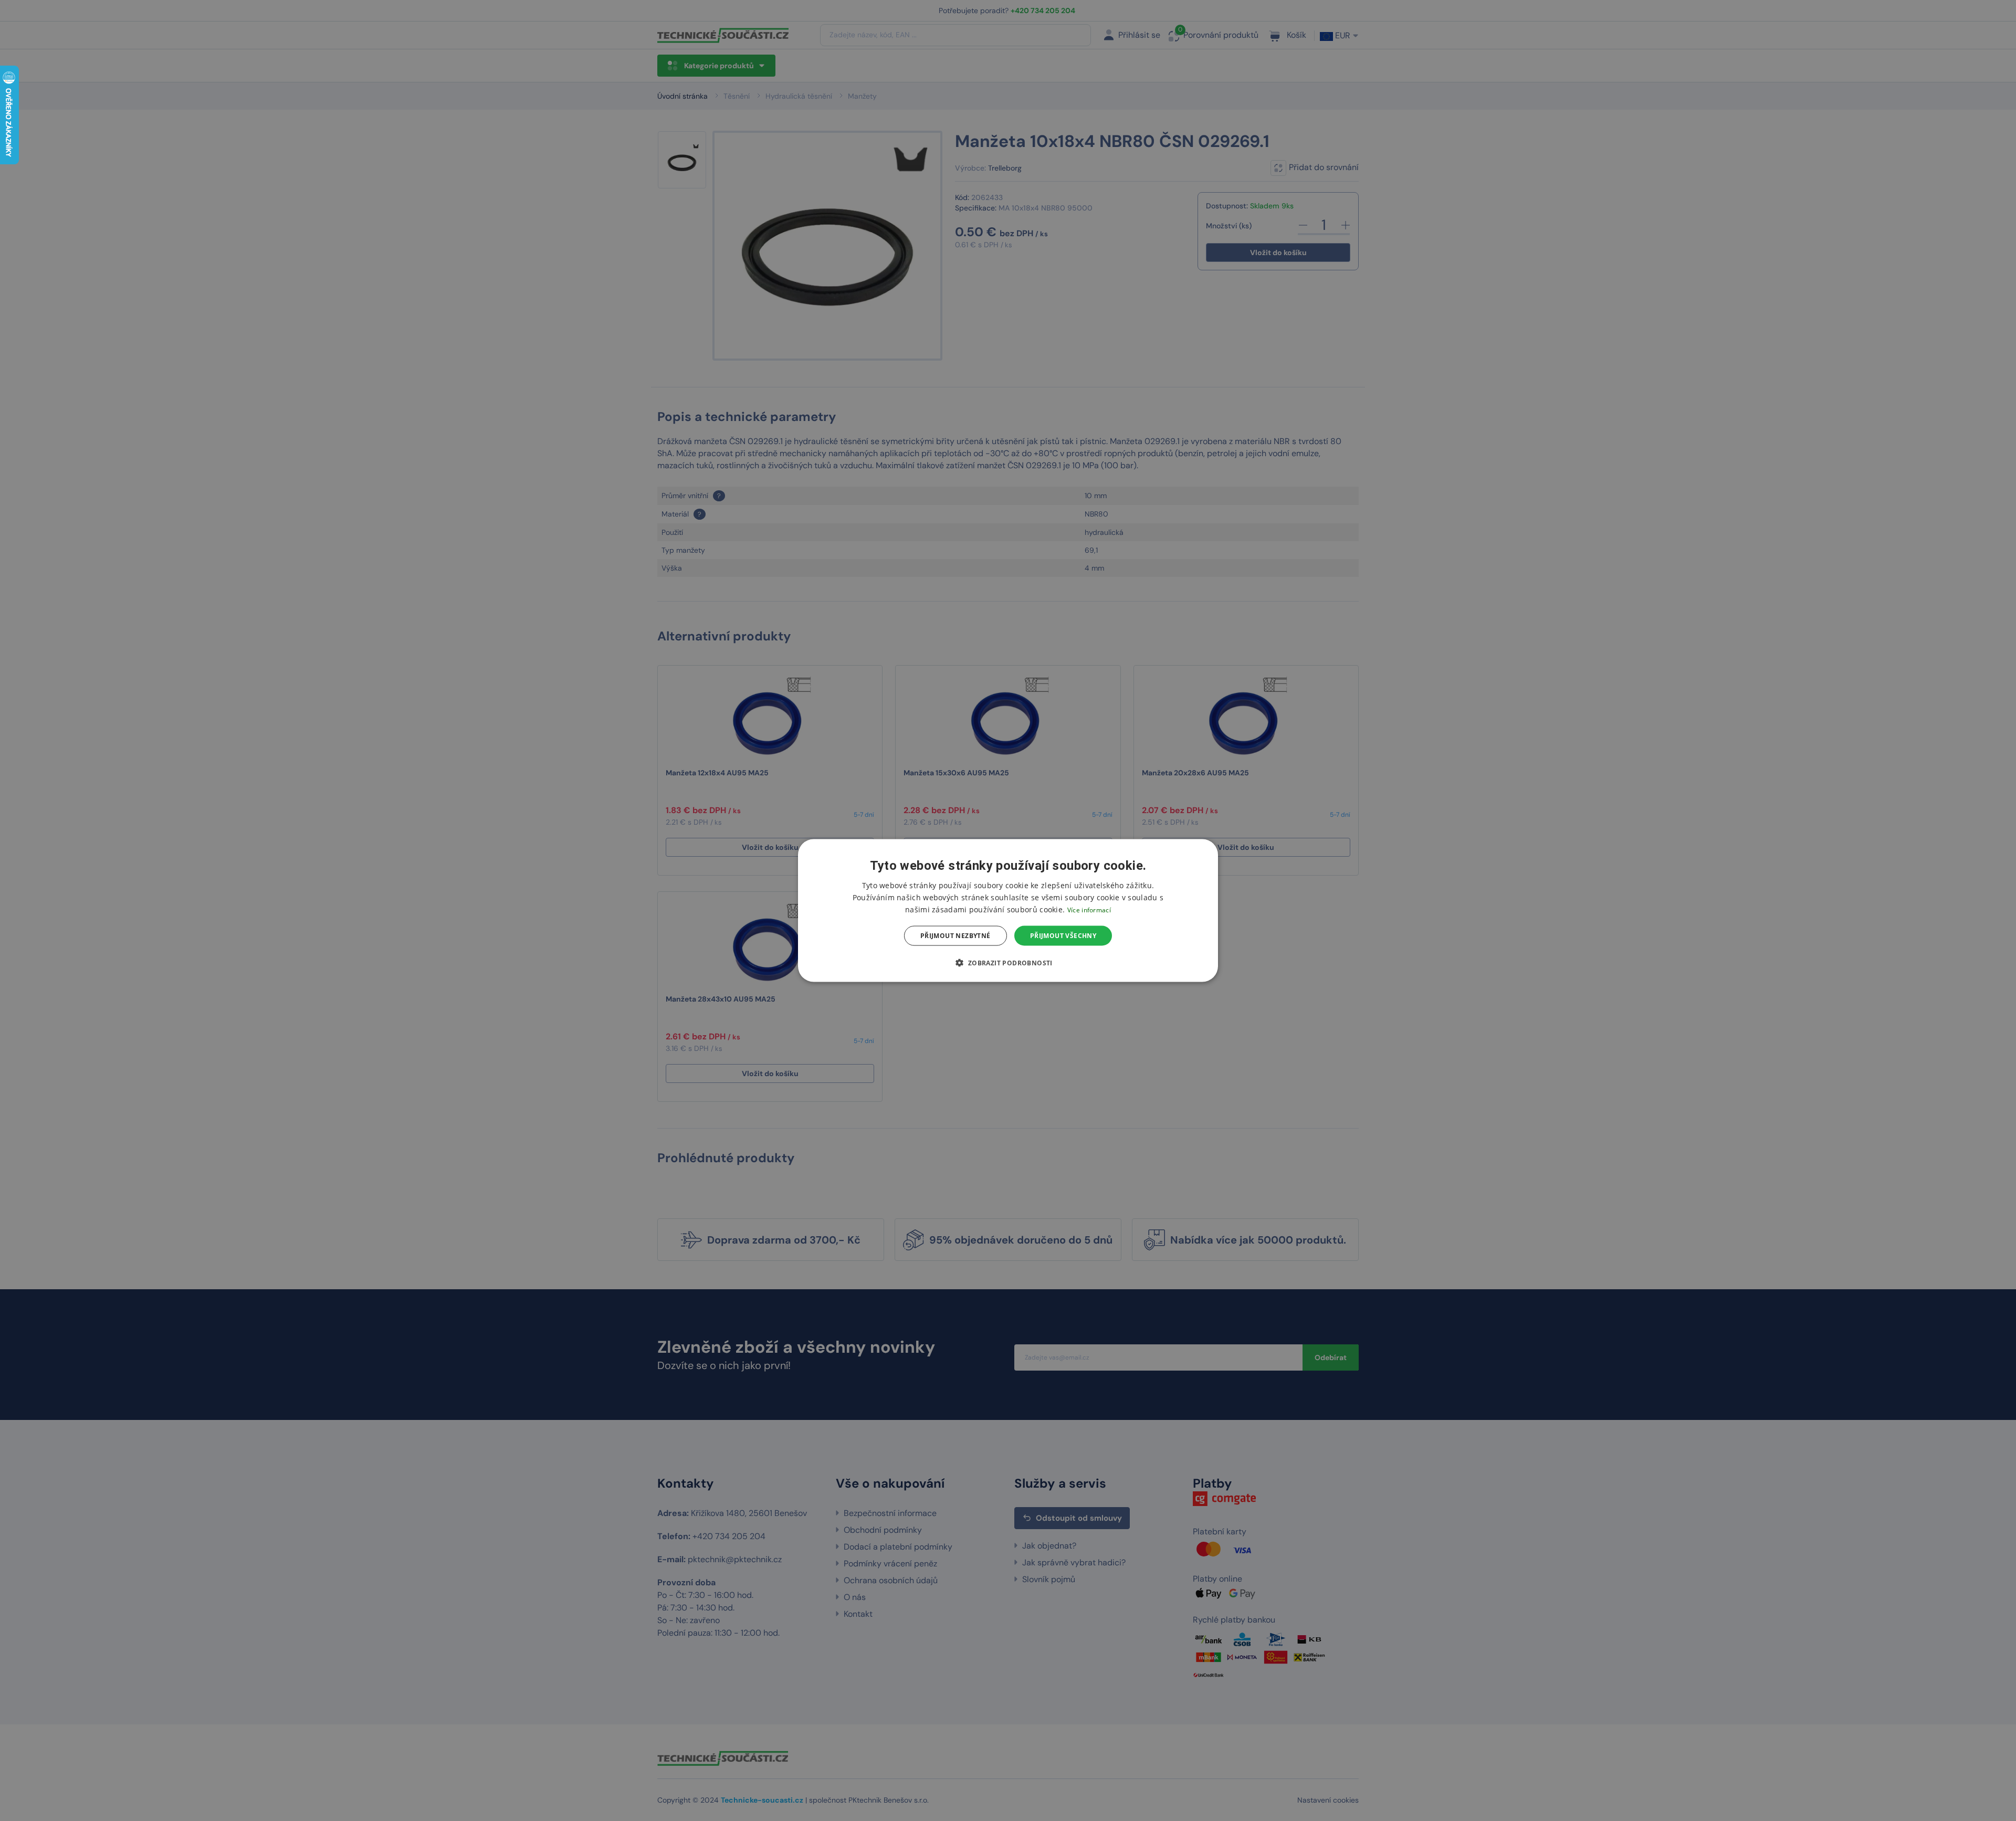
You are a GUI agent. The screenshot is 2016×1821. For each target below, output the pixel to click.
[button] (1008, 963)
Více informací (1089, 909)
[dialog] (1008, 911)
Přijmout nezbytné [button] (955, 936)
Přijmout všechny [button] (1063, 936)
